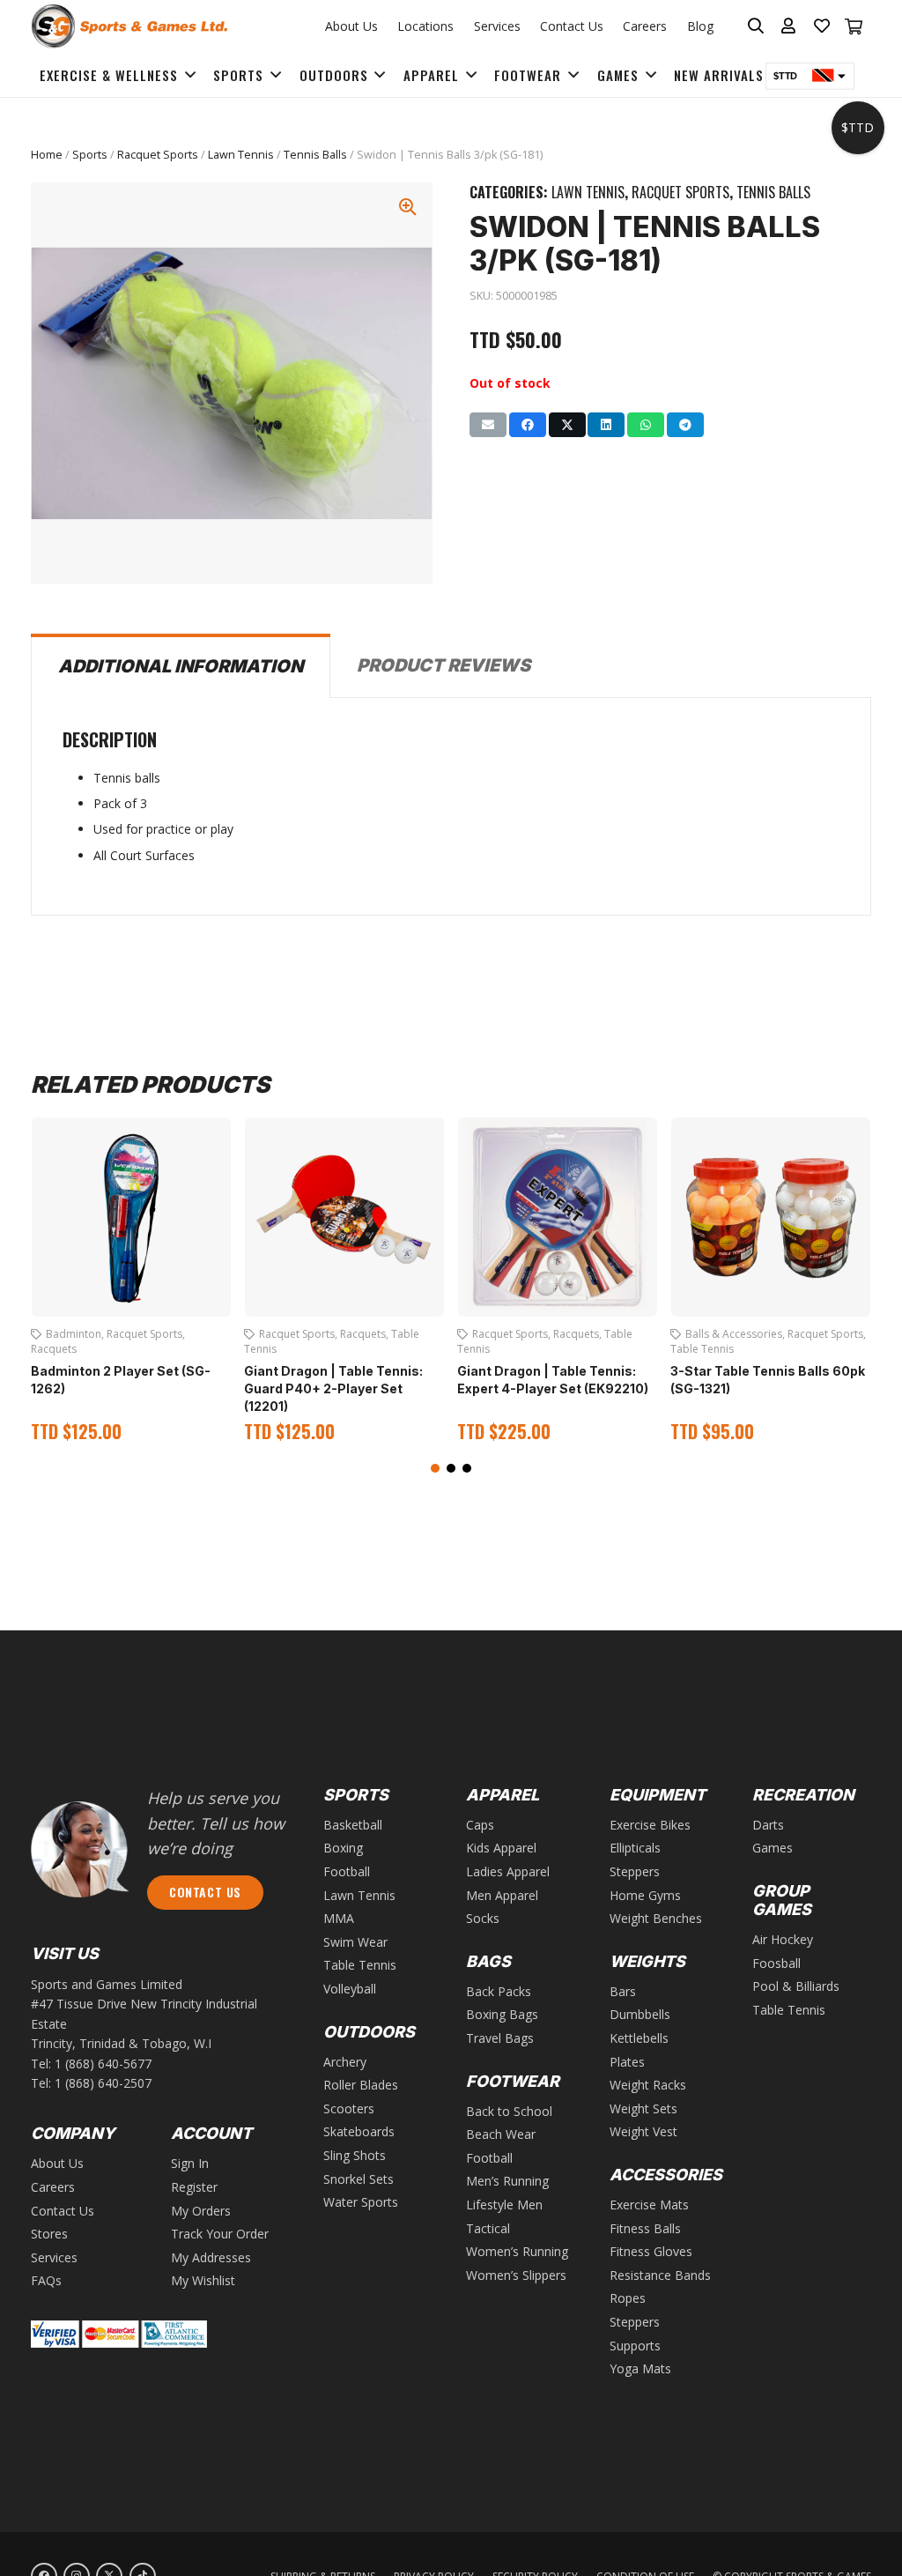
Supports (635, 2346)
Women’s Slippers (516, 2275)
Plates (627, 2062)
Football (347, 1871)
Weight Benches (656, 1918)
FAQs (46, 2280)
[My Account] (789, 26)
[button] (435, 1468)
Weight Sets (643, 2108)
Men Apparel (502, 1895)
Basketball (353, 1825)
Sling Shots (355, 2155)
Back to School (509, 2111)
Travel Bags (500, 2038)
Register (194, 2187)
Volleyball (350, 1989)
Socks (483, 1918)
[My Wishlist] (822, 26)
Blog (700, 26)
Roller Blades (361, 2085)
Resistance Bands (660, 2275)
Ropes (628, 2298)
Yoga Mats (640, 2368)
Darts (768, 1825)
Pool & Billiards (796, 1986)
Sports (90, 155)
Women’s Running (517, 2251)
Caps (480, 1825)
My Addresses (211, 2257)
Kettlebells (639, 2038)
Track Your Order (220, 2234)
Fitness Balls (645, 2228)
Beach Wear (501, 2134)
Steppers (635, 1871)
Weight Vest (643, 2131)
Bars (623, 1991)
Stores (49, 2234)
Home (47, 155)
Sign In (190, 2163)
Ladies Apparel (508, 1871)
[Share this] (528, 425)
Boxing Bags (502, 2014)
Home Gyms (645, 1895)
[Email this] (488, 425)
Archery (345, 2062)
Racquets (54, 1349)
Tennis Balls (315, 155)
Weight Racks (648, 2085)
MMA (339, 1918)
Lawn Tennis (241, 155)
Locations (425, 26)
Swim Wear (355, 1942)
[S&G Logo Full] (129, 26)
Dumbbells (640, 2014)
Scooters (349, 2108)
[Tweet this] (567, 425)
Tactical (488, 2228)
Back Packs (499, 1991)
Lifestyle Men (504, 2205)
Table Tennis (702, 1349)
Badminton (74, 1334)
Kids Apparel (501, 1848)
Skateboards (359, 2131)
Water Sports (361, 2202)
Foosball (776, 1963)
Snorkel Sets (359, 2179)
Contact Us (572, 26)
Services (497, 26)
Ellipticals (635, 1848)
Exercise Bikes (650, 1825)
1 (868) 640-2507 (103, 2083)
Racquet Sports (158, 155)
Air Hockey (783, 1939)
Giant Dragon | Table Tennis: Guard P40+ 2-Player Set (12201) (333, 1388)
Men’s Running (507, 2181)
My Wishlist (203, 2280)
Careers (645, 26)
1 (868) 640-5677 (103, 2064)
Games (773, 1848)
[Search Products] (756, 26)
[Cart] (854, 26)
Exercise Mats (649, 2205)
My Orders (201, 2211)
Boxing (343, 1848)
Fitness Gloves (651, 2251)
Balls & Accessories (734, 1334)
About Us (351, 26)
